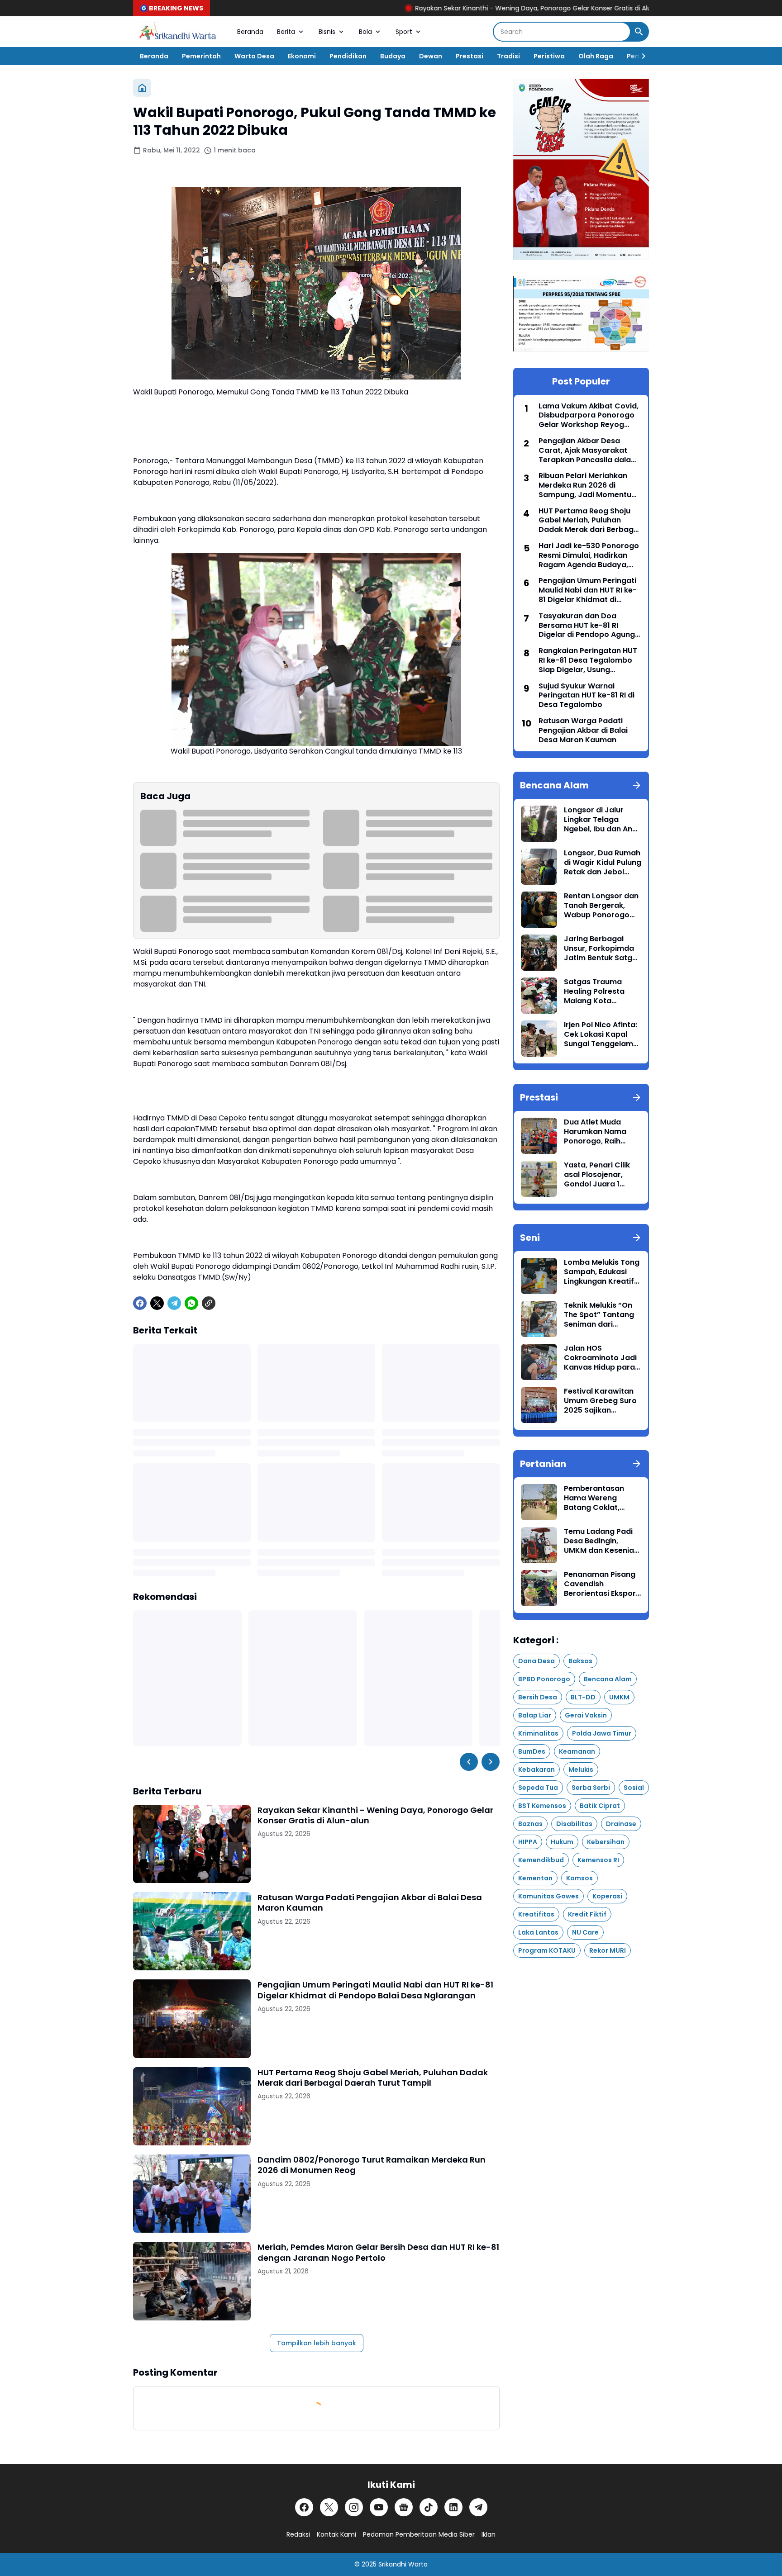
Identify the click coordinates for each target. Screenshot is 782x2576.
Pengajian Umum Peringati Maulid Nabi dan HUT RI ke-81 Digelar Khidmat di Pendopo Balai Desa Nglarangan (375, 1990)
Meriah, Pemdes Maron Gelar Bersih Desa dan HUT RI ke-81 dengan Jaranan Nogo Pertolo (378, 2252)
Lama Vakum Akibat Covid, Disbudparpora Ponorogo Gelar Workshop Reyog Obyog (589, 416)
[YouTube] (379, 2507)
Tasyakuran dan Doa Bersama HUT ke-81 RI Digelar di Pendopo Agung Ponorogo (587, 626)
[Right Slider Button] (640, 56)
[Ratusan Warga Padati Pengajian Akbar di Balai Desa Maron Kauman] (192, 1931)
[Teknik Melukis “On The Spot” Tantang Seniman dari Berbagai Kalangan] (539, 1319)
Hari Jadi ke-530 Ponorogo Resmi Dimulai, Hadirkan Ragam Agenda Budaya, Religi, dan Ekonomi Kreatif (589, 555)
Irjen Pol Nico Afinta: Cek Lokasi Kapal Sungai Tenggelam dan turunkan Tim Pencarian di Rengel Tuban (601, 1034)
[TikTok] (429, 2507)
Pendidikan (348, 56)
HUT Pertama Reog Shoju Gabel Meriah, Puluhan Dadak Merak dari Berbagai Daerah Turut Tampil (373, 2078)
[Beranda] (142, 88)
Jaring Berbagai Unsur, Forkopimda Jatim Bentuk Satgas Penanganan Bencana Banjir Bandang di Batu (603, 949)
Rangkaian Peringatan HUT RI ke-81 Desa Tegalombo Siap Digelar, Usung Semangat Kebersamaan (588, 660)
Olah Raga (596, 56)
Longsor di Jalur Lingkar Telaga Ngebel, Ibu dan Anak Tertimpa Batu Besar (603, 820)
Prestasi (470, 56)
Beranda (250, 32)
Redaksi (298, 2534)
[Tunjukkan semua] (637, 785)
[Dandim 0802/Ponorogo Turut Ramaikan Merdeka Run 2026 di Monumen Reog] (192, 2194)
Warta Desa (254, 56)
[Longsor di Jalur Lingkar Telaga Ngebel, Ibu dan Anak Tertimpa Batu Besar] (539, 824)
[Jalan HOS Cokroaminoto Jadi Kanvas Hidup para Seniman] (539, 1362)
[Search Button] (639, 32)
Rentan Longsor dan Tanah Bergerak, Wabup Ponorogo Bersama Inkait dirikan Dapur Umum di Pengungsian (602, 906)
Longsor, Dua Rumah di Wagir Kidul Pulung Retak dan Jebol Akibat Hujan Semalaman (603, 863)
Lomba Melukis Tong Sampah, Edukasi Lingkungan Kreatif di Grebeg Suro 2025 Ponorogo (602, 1272)
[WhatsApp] (191, 1303)
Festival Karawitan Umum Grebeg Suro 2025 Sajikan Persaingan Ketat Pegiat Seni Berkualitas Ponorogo (600, 1401)
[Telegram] (174, 1303)
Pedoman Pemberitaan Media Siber (419, 2534)
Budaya (393, 56)
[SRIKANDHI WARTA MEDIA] (178, 32)
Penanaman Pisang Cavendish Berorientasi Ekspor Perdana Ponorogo (600, 1584)
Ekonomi (302, 56)
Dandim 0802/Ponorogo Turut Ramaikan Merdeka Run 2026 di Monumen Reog (372, 2165)
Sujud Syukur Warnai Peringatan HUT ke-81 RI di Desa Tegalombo (586, 696)
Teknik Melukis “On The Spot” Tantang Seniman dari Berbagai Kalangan (600, 1315)
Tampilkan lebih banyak (317, 2343)
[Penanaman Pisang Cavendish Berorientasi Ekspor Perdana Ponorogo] (539, 1588)
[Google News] (404, 2507)
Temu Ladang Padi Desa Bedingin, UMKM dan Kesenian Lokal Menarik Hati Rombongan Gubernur (601, 1541)
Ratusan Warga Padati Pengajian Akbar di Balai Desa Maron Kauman (370, 1903)
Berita (286, 32)
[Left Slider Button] (469, 1762)
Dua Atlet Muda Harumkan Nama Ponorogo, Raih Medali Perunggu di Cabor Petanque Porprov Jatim (599, 1132)
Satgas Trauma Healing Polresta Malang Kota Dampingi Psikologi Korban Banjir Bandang (599, 991)
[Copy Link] (209, 1303)
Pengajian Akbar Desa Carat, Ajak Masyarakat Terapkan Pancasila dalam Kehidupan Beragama (588, 451)
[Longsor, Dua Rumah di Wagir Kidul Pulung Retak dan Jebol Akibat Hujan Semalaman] (539, 867)
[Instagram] (354, 2507)
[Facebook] (140, 1303)
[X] (157, 1303)
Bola (365, 32)
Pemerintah (201, 56)
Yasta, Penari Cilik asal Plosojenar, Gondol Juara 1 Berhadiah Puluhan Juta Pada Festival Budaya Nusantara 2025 (599, 1175)
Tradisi (508, 56)
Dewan (431, 56)
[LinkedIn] (453, 2507)
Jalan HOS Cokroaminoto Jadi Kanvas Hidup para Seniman (600, 1358)
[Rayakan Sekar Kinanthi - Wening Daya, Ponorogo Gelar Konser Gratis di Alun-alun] (192, 1844)
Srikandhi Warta (403, 2564)
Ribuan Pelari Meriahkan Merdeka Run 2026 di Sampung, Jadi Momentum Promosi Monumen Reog (589, 485)
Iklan (489, 2534)
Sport (404, 32)
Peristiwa (549, 56)
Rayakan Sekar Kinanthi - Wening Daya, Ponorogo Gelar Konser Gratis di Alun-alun (438, 8)
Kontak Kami (336, 2534)
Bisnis (327, 32)
